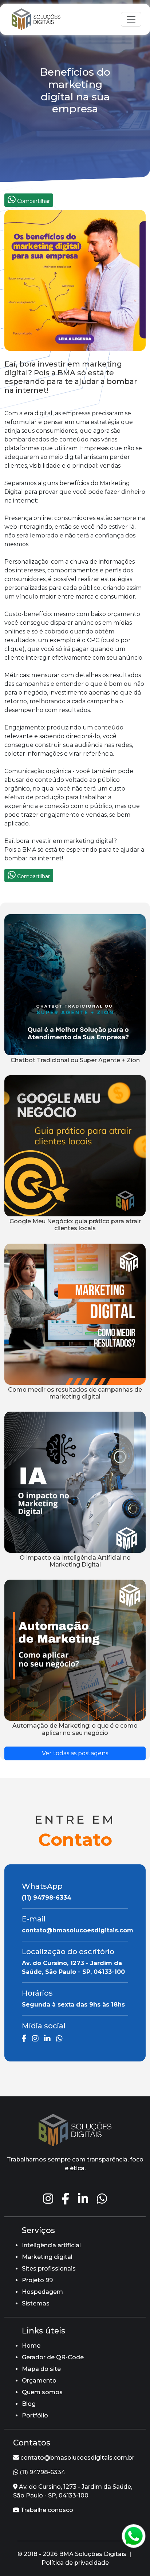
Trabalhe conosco (46, 2510)
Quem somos (42, 2392)
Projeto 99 (37, 2280)
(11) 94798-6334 (42, 2472)
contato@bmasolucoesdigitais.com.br (77, 2458)
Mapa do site (41, 2369)
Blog (29, 2404)
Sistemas (36, 2303)
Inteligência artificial (51, 2245)
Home (31, 2346)
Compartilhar (33, 201)
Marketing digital (47, 2257)
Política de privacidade (75, 2563)
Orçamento (39, 2381)
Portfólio (35, 2415)
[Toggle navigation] (131, 19)
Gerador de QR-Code (53, 2357)
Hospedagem (42, 2292)
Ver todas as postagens (75, 1753)
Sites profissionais (49, 2269)
